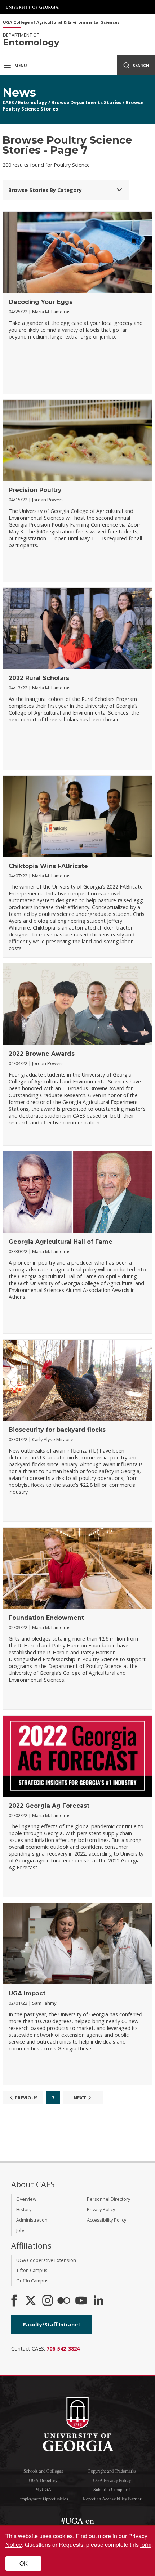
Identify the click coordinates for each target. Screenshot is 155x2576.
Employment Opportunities (43, 2499)
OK (24, 2563)
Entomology (33, 102)
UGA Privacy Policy (112, 2480)
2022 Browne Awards (42, 1054)
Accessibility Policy (107, 2220)
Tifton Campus (32, 2270)
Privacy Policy (101, 2209)
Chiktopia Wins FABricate (48, 866)
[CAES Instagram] (48, 2301)
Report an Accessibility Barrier (112, 2499)
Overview (26, 2199)
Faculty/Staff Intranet (52, 2324)
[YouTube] (81, 2301)
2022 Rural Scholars (39, 678)
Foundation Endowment (46, 1618)
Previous (26, 2098)
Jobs (21, 2230)
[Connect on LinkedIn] (98, 2301)
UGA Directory (43, 2480)
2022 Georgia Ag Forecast (49, 1806)
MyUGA (43, 2489)
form (146, 2544)
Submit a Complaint (112, 2489)
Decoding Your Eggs (41, 302)
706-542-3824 (63, 2349)
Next (80, 2098)
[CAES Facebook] (14, 2301)
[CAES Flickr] (64, 2301)
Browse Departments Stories (86, 102)
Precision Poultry (35, 490)
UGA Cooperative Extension (46, 2260)
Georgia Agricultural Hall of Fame (61, 1242)
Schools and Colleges (43, 2471)
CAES (8, 102)
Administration (32, 2220)
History (24, 2209)
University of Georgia (32, 7)
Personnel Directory (108, 2199)
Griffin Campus (32, 2281)
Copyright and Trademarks (112, 2471)
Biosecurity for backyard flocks (57, 1430)
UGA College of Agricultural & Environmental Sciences (61, 23)
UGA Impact (27, 1993)
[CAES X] (31, 2301)
